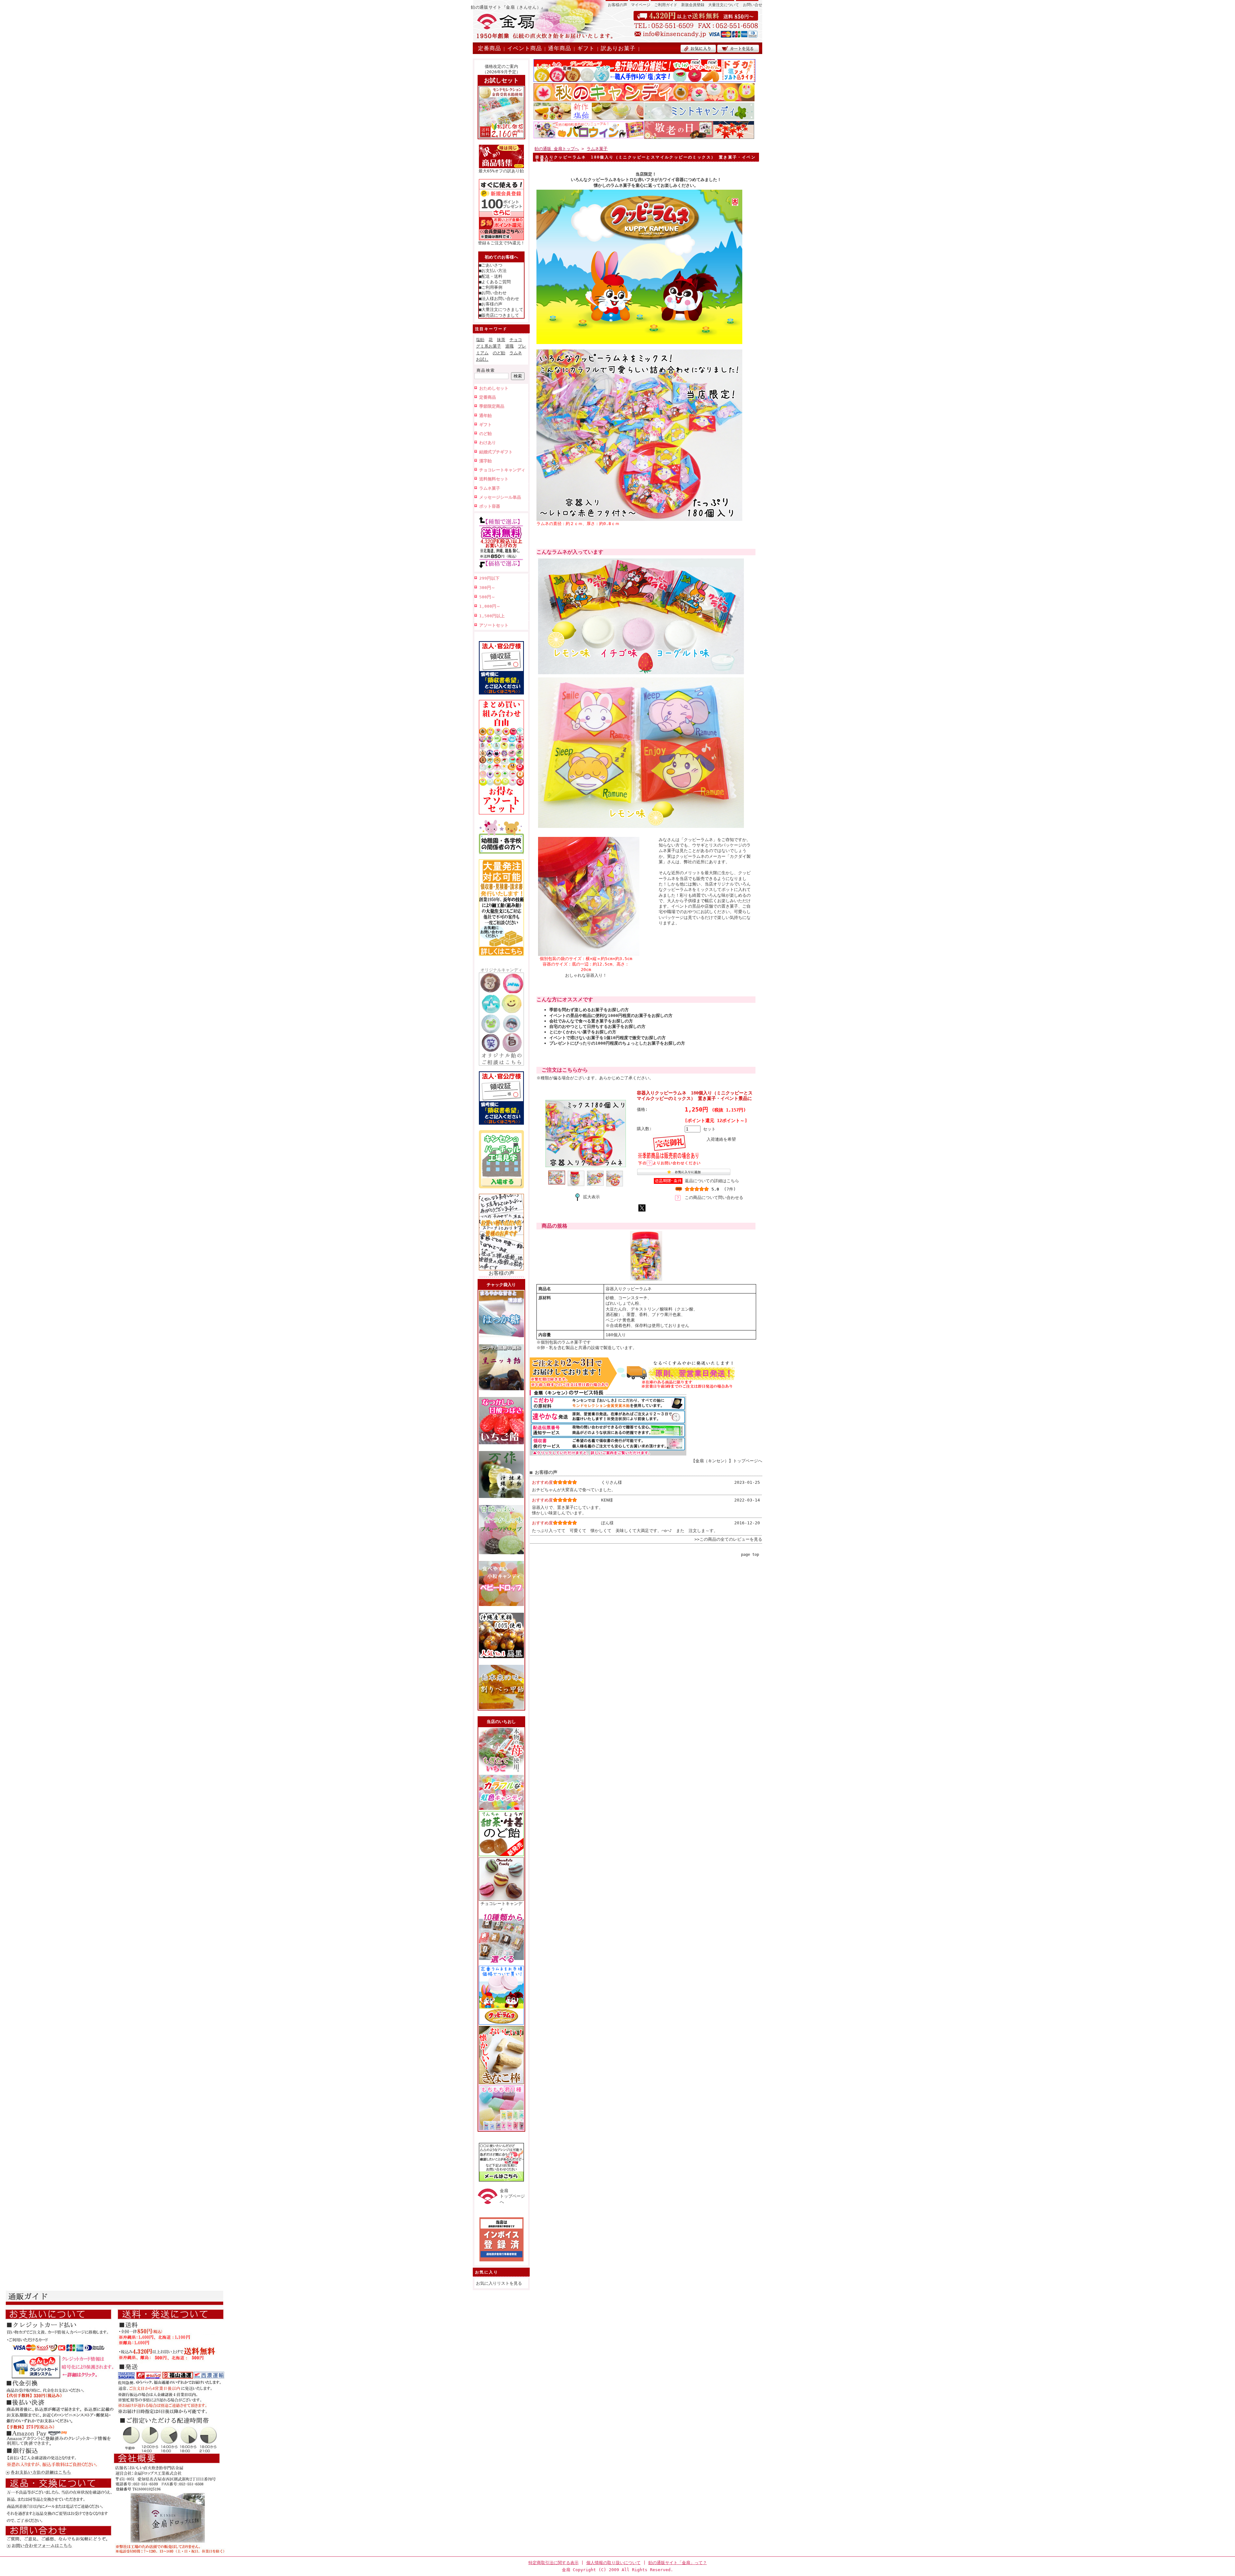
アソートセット (494, 625)
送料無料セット (494, 479)
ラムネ (516, 353)
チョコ (516, 340)
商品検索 (486, 370)
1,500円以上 (492, 616)
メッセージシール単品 (500, 497)
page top (750, 1555)
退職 (509, 346)
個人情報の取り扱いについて (613, 2563)
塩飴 (480, 340)
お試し (482, 359)
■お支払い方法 (493, 271)
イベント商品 (525, 48)
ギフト (586, 48)
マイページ (641, 5)
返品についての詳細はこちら (712, 1181)
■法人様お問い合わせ (499, 299)
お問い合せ (753, 5)
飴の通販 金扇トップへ (557, 149)
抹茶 (501, 340)
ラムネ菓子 (490, 488)
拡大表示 (591, 1197)
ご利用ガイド (666, 5)
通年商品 (560, 48)
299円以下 (489, 578)
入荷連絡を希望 (721, 1139)
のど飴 (499, 353)
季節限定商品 (492, 406)
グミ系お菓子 (489, 346)
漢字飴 (485, 461)
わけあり (488, 443)
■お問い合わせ (493, 293)
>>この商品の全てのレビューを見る (728, 1539)
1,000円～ (490, 606)
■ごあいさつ (491, 265)
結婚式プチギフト (496, 452)
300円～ (487, 588)
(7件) (730, 1189)
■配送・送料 (491, 276)
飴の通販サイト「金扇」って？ (678, 2563)
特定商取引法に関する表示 (553, 2563)
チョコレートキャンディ (502, 470)
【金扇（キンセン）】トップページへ (727, 1461)
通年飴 (485, 416)
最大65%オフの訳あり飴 (501, 171)
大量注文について (724, 5)
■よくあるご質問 (495, 282)
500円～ (487, 597)
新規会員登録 (693, 5)
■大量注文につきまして (501, 309)
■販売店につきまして (499, 315)
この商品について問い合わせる (714, 1197)
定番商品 (489, 48)
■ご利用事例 (491, 287)
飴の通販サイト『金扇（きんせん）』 (508, 7)
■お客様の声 (491, 304)
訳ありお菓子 (618, 48)
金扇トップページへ (512, 2196)
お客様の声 (617, 5)
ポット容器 (490, 506)
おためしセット (494, 388)
